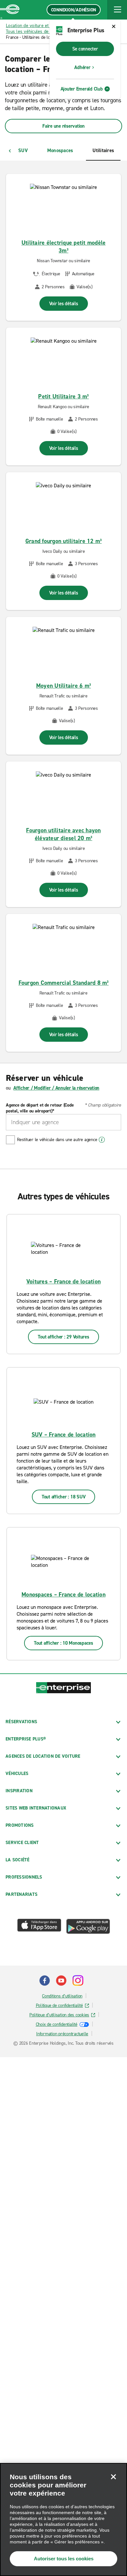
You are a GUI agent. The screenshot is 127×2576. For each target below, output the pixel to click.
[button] (117, 10)
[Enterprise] (10, 10)
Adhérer (82, 67)
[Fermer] (113, 2477)
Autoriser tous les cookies (64, 2559)
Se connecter (85, 49)
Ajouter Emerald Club (82, 89)
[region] (63, 2519)
